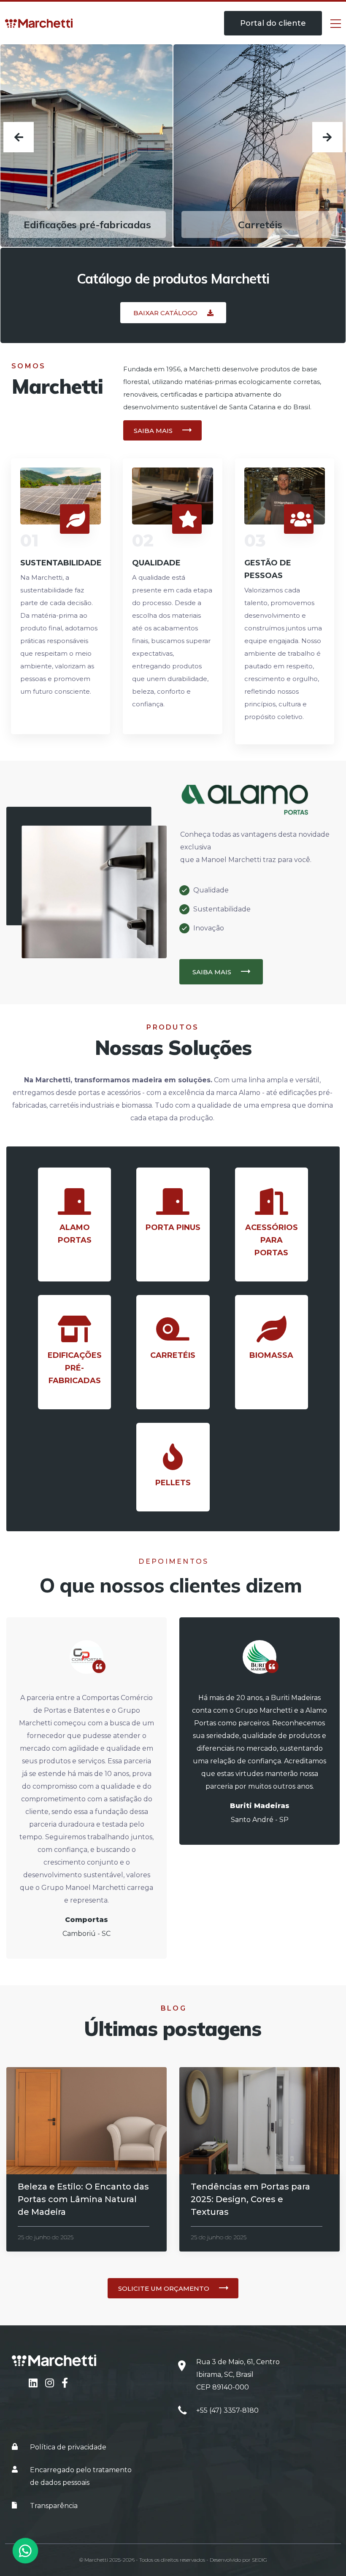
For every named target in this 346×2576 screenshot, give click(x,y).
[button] (173, 313)
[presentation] (19, 137)
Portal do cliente (273, 23)
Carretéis (87, 224)
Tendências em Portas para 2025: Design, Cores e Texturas (250, 2199)
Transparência (54, 2506)
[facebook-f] (65, 2383)
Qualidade (156, 563)
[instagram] (51, 2383)
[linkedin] (34, 2383)
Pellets (260, 224)
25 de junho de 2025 (46, 2237)
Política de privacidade (68, 2447)
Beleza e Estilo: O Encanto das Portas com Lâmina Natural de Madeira (83, 2199)
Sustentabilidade (61, 563)
